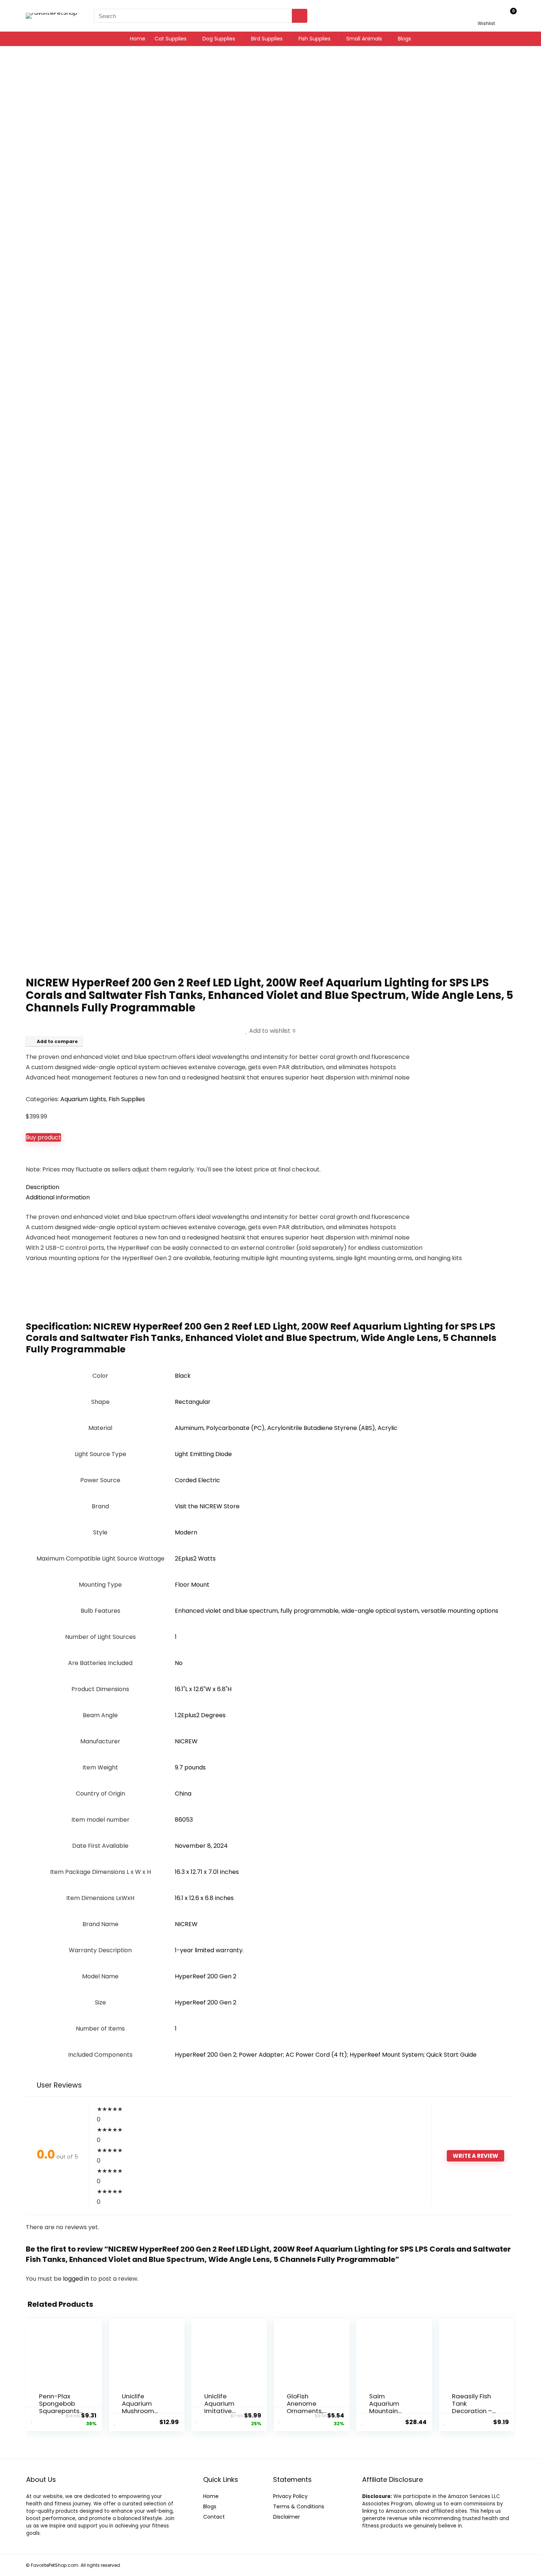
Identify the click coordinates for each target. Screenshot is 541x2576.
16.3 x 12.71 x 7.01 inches (207, 1872)
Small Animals (364, 39)
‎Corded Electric (197, 1480)
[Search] (300, 16)
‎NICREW (186, 1741)
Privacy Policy (290, 2496)
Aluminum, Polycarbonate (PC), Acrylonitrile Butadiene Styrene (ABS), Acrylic (286, 1428)
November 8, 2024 (201, 1846)
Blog (208, 2506)
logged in (77, 2279)
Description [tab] (43, 1187)
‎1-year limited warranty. (209, 1950)
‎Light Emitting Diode (203, 1454)
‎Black (183, 1376)
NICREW (186, 1924)
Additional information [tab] (58, 1197)
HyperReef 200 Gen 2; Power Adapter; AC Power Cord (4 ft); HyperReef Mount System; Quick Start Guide (326, 2055)
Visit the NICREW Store (207, 1506)
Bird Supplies (267, 39)
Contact (214, 2517)
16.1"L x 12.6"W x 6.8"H (203, 1689)
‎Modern (186, 1532)
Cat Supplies (171, 39)
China (183, 1794)
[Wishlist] (486, 15)
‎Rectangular (193, 1402)
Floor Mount (192, 1585)
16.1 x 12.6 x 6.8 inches (204, 1898)
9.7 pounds (190, 1767)
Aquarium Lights (83, 1099)
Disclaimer (287, 2517)
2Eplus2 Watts (195, 1559)
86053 (184, 1820)
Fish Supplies (314, 39)
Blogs (404, 39)
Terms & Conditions (299, 2506)
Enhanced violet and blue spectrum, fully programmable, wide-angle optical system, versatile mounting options (337, 1611)
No (179, 1663)
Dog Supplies (219, 39)
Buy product (43, 1137)
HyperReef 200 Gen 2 (206, 1976)
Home (138, 39)
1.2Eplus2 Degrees (200, 1715)
